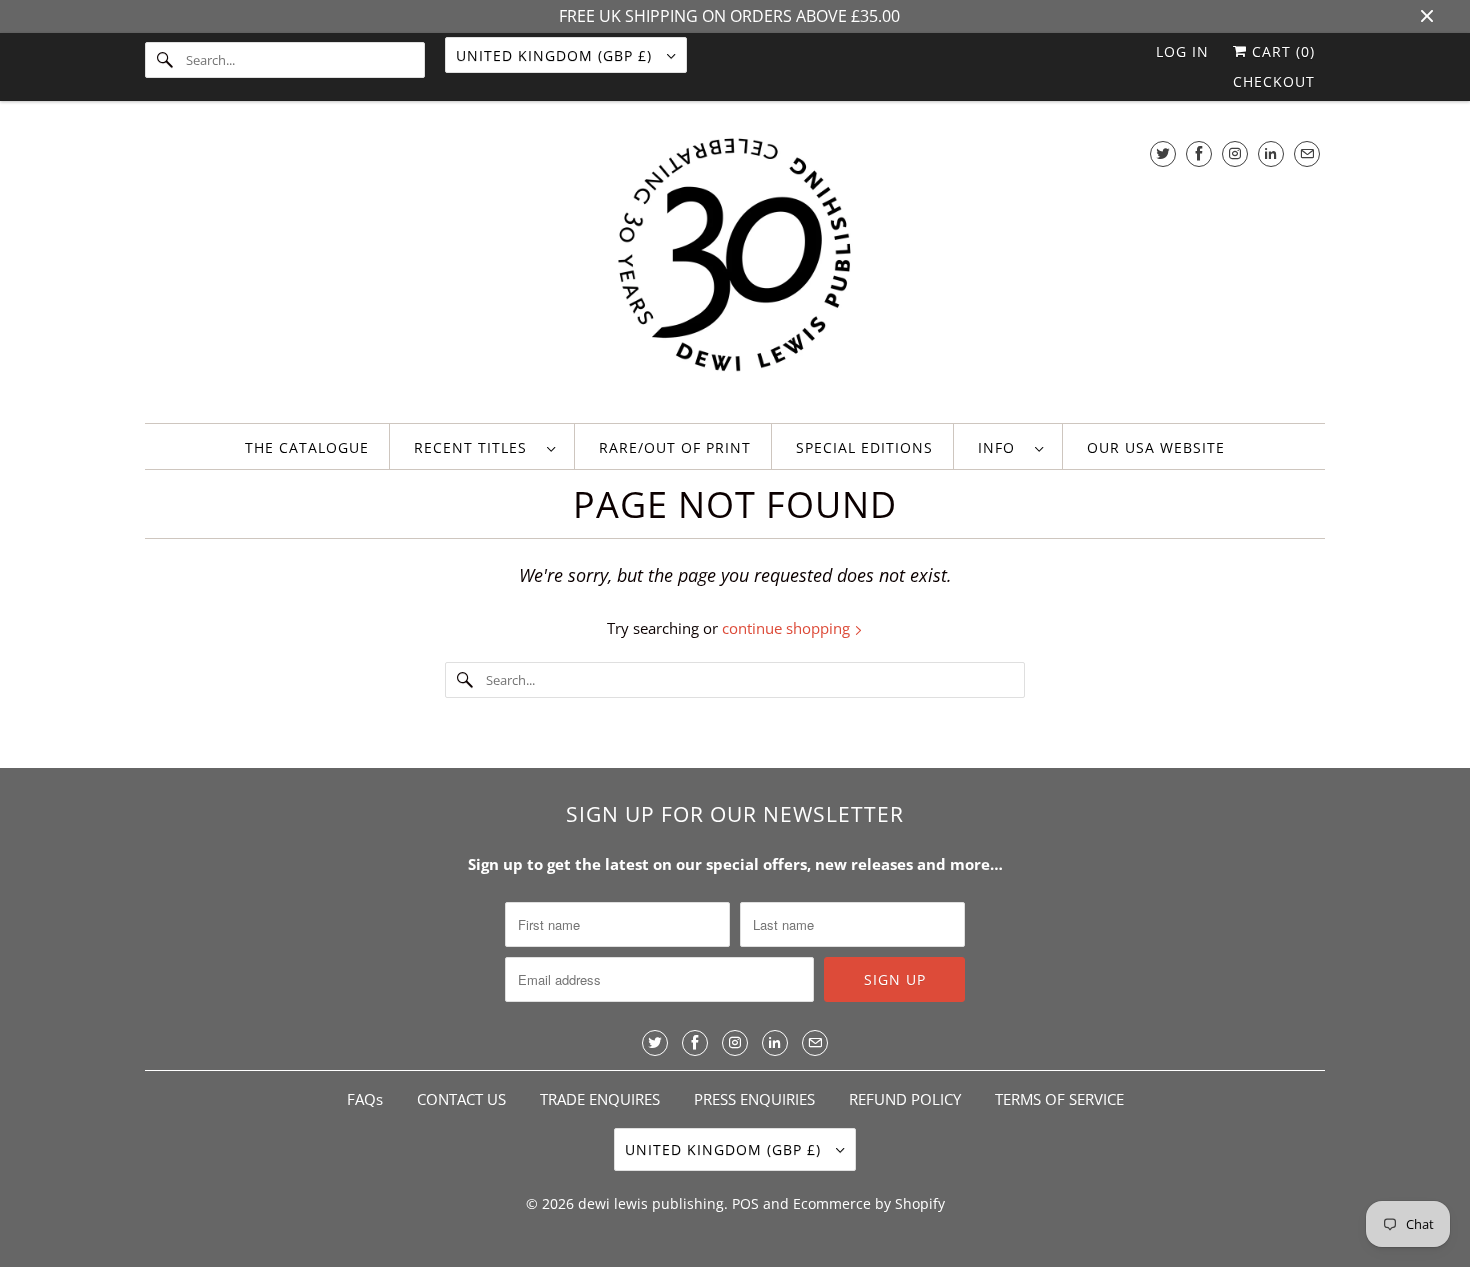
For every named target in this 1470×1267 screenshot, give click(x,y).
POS (745, 1203)
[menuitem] (484, 446)
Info (1001, 447)
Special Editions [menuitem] (864, 447)
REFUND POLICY (905, 1099)
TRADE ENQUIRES (600, 1099)
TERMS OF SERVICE (1059, 1099)
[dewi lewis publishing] (735, 267)
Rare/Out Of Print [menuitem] (675, 447)
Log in (1182, 51)
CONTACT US (461, 1099)
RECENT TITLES (475, 447)
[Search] (165, 60)
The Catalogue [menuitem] (307, 447)
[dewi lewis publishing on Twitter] (1163, 153)
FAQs (365, 1099)
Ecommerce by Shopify (869, 1203)
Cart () (1281, 51)
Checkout (1274, 81)
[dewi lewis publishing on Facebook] (1199, 153)
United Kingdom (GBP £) (556, 55)
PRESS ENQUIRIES (754, 1099)
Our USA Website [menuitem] (1156, 447)
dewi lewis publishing (651, 1203)
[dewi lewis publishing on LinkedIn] (1271, 153)
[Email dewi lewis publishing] (1307, 153)
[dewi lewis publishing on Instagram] (1235, 153)
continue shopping (788, 628)
